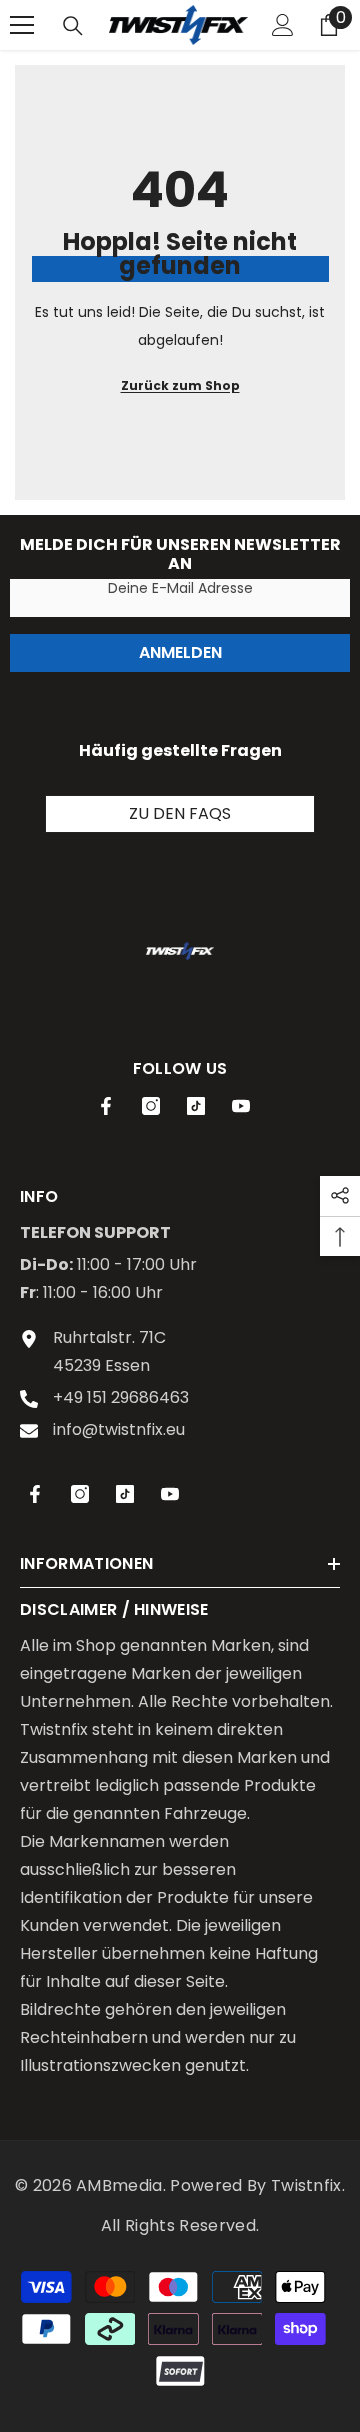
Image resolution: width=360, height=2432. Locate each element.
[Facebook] (106, 1106)
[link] (180, 951)
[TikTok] (196, 1106)
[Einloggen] (283, 25)
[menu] (22, 25)
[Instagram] (151, 1106)
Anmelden (180, 652)
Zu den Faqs (180, 813)
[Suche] (73, 26)
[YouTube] (241, 1106)
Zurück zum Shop (180, 385)
